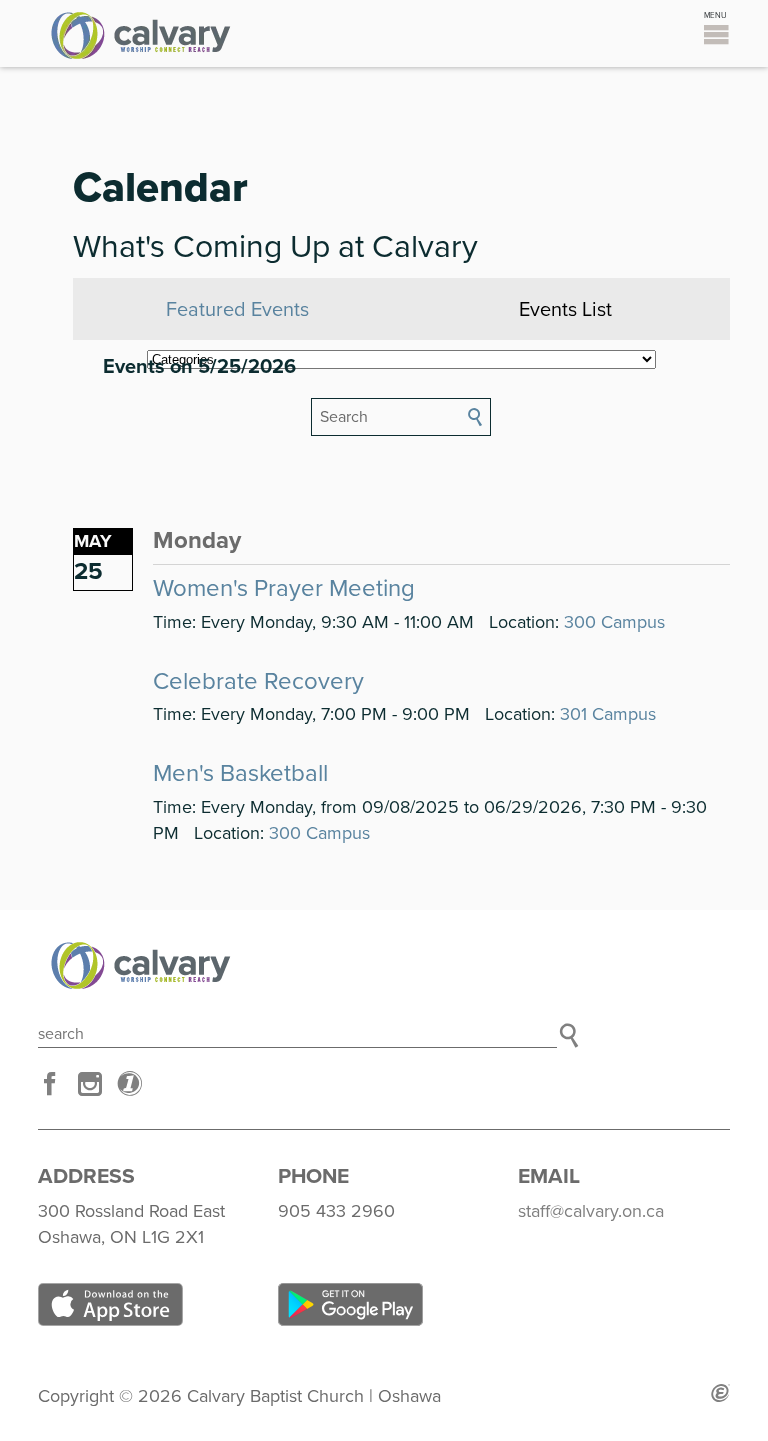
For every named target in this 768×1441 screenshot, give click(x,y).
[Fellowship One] (130, 1084)
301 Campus (608, 714)
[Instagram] (90, 1084)
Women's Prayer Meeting (284, 588)
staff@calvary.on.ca (591, 1211)
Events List (565, 310)
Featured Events (237, 310)
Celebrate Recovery (258, 681)
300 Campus (614, 622)
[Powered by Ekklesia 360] (720, 1393)
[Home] (383, 965)
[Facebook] (50, 1084)
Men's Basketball (240, 773)
